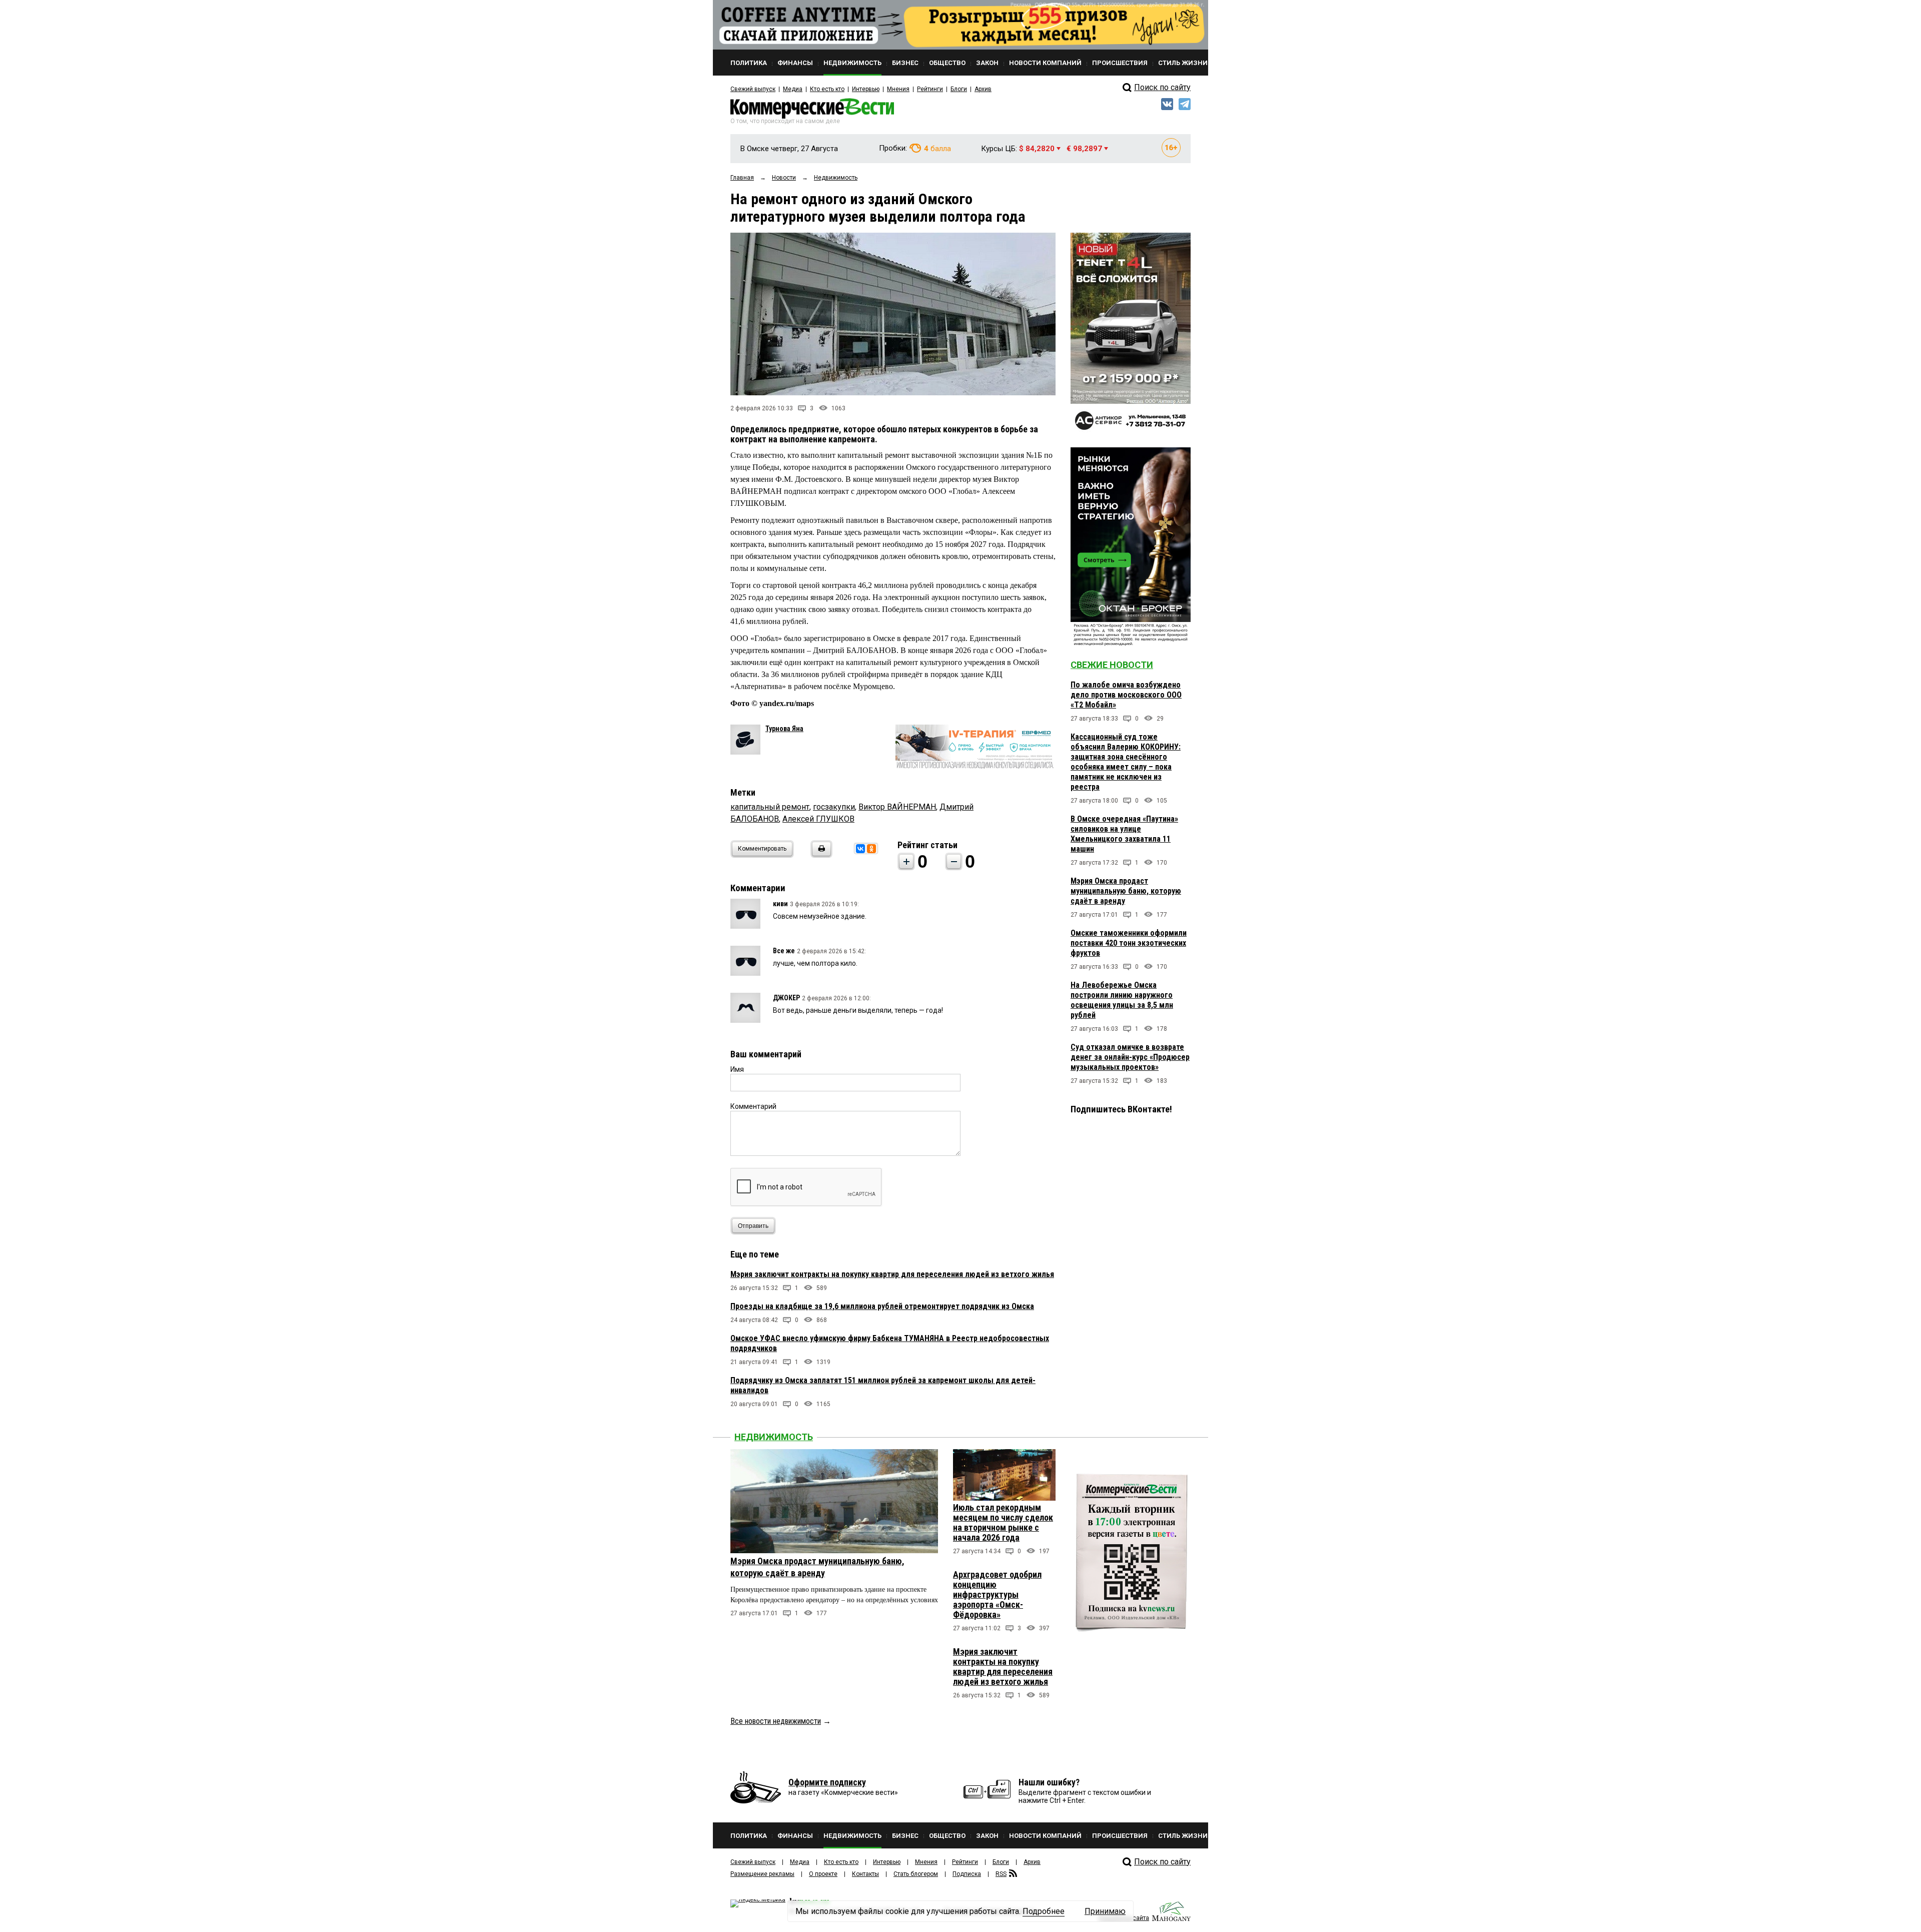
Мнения (898, 89)
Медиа (793, 89)
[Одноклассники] (871, 849)
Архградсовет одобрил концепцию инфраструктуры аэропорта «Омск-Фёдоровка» (997, 1594)
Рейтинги (930, 89)
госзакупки (834, 807)
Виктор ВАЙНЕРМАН (897, 807)
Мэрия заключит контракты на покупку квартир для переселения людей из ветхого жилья (892, 1274)
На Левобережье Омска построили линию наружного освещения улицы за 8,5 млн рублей (1122, 1000)
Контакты (865, 1874)
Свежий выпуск (753, 89)
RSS (1001, 1874)
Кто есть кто (827, 89)
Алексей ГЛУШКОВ (818, 819)
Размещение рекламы (762, 1874)
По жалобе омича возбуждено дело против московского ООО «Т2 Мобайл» (1126, 695)
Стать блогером (916, 1874)
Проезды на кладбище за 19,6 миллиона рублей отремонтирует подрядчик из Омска (882, 1306)
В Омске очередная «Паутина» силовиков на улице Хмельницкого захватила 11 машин (1124, 834)
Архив (983, 89)
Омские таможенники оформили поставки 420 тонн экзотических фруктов (1129, 943)
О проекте (823, 1874)
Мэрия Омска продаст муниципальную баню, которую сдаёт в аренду (1126, 891)
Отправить (753, 1226)
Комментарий (753, 1106)
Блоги (959, 89)
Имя (737, 1069)
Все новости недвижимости (776, 1721)
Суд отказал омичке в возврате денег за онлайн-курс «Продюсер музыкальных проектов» (1130, 1057)
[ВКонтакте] (860, 849)
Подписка (967, 1874)
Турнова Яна (784, 729)
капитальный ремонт (770, 807)
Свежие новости (1112, 665)
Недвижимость (774, 1437)
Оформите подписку (827, 1782)
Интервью (866, 89)
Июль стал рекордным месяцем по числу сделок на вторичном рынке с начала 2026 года (1003, 1522)
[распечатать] (820, 855)
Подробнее (1044, 1911)
